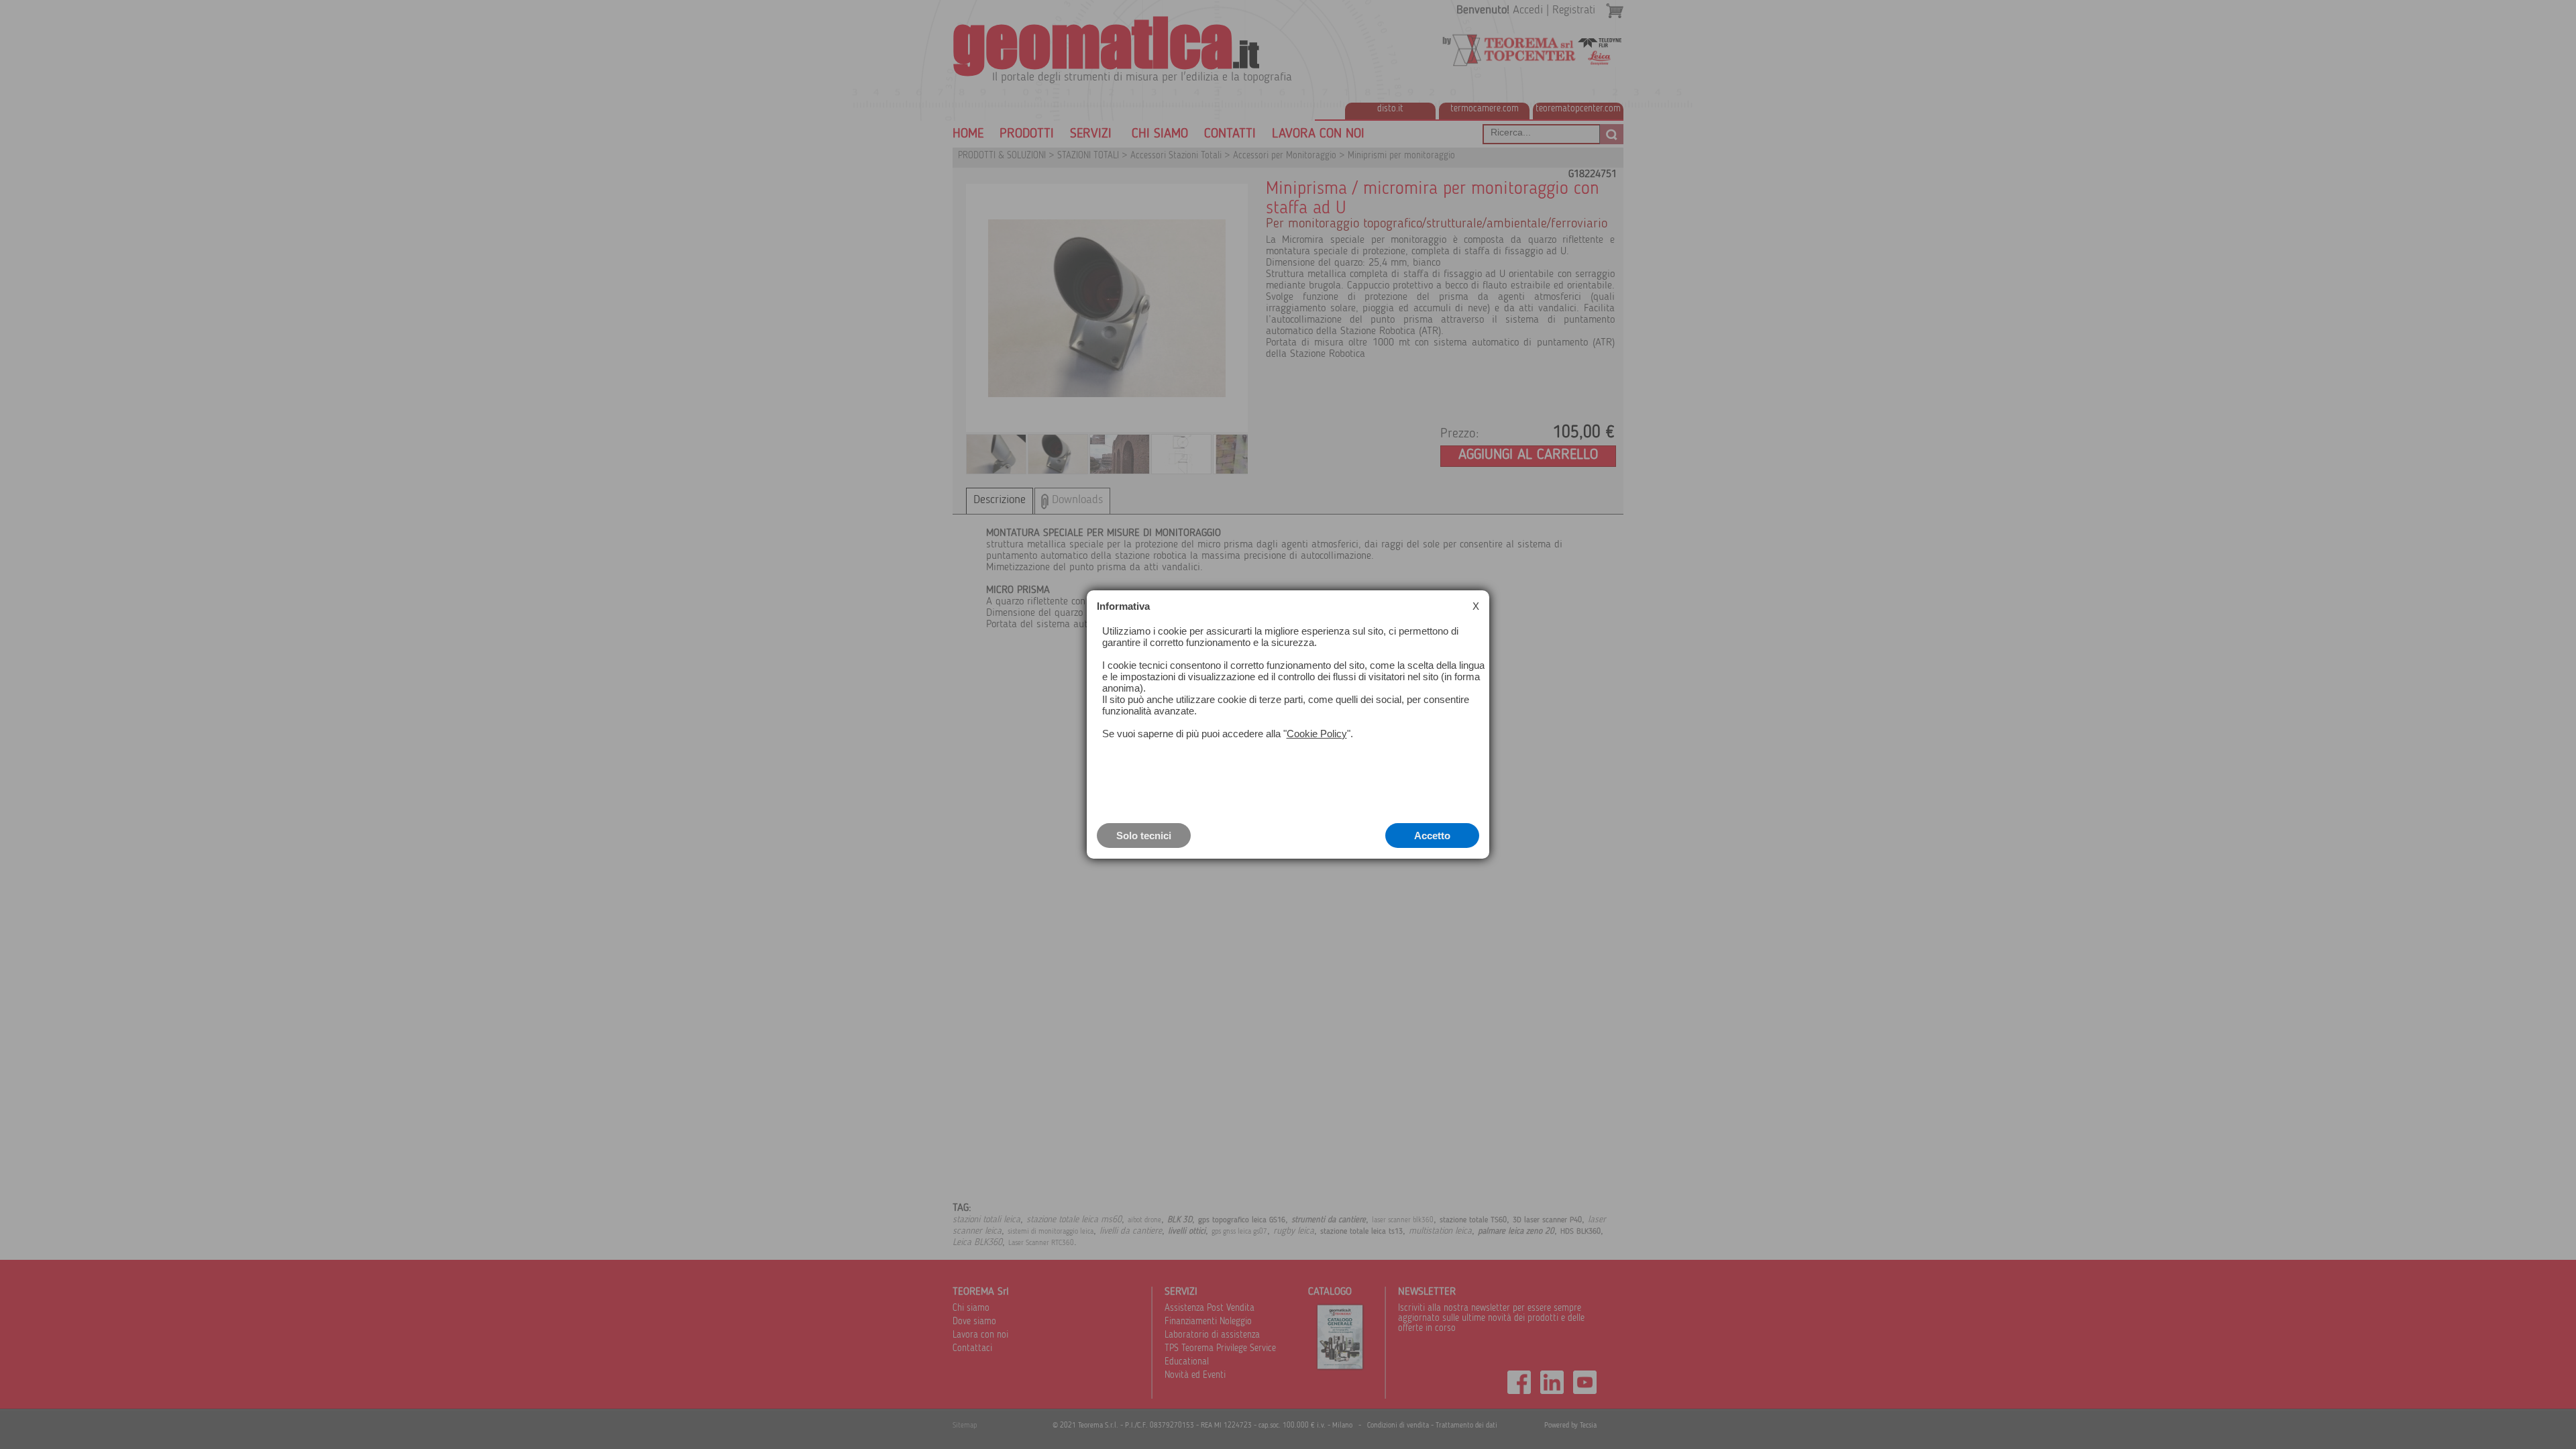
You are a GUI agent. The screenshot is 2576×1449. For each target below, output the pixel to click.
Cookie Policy (1317, 734)
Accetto (1432, 836)
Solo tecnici (1144, 836)
